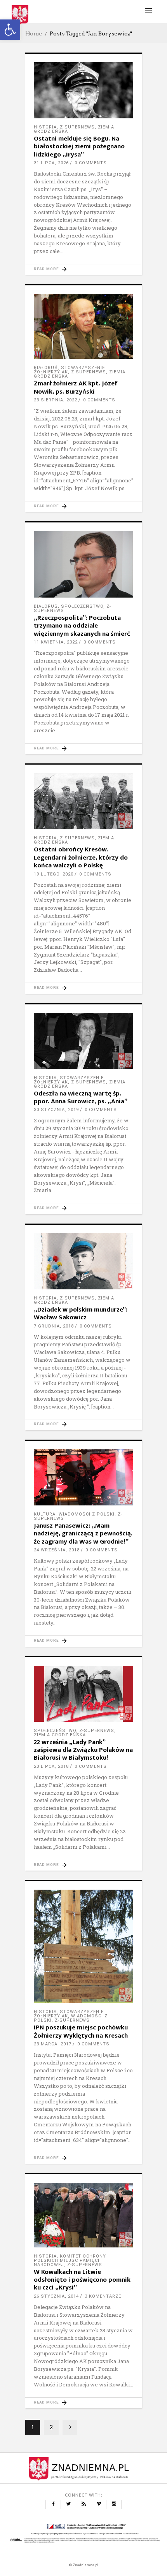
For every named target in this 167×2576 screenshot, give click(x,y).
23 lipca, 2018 (51, 1766)
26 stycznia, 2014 (56, 2296)
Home (34, 33)
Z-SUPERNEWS (77, 127)
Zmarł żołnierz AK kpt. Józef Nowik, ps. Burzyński (76, 387)
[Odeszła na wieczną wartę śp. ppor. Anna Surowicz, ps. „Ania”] (83, 1041)
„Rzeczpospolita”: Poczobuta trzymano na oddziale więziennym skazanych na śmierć (82, 626)
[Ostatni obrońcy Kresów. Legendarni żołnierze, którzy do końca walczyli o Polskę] (83, 801)
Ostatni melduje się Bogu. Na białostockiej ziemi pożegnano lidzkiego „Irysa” (79, 147)
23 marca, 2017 (53, 2044)
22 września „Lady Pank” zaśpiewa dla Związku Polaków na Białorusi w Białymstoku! (83, 1750)
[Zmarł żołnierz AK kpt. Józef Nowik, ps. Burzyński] (83, 326)
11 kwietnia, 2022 (56, 642)
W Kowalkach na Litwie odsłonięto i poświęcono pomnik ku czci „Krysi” (82, 2280)
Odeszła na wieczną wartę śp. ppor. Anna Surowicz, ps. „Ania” (81, 1097)
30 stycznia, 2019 (56, 1110)
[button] (10, 30)
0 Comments (91, 163)
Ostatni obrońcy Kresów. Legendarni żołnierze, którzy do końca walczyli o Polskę (81, 857)
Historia (45, 127)
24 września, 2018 (57, 1550)
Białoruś (46, 368)
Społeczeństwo (82, 606)
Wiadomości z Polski (87, 1514)
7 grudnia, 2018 (54, 1326)
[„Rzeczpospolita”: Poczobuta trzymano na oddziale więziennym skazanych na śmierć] (83, 564)
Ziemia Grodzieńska (60, 1735)
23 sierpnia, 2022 (56, 400)
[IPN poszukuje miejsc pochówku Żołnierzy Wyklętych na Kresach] (83, 1946)
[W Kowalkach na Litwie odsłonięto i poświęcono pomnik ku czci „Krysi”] (83, 2215)
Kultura (45, 1514)
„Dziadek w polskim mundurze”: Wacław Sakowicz (81, 1313)
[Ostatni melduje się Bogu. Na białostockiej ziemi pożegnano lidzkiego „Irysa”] (83, 90)
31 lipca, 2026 (51, 163)
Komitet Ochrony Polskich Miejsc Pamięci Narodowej (70, 2260)
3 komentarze (103, 2296)
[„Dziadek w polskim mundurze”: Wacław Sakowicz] (83, 1261)
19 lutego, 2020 (54, 874)
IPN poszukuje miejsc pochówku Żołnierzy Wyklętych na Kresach (81, 2031)
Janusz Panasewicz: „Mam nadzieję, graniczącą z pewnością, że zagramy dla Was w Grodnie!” (83, 1534)
